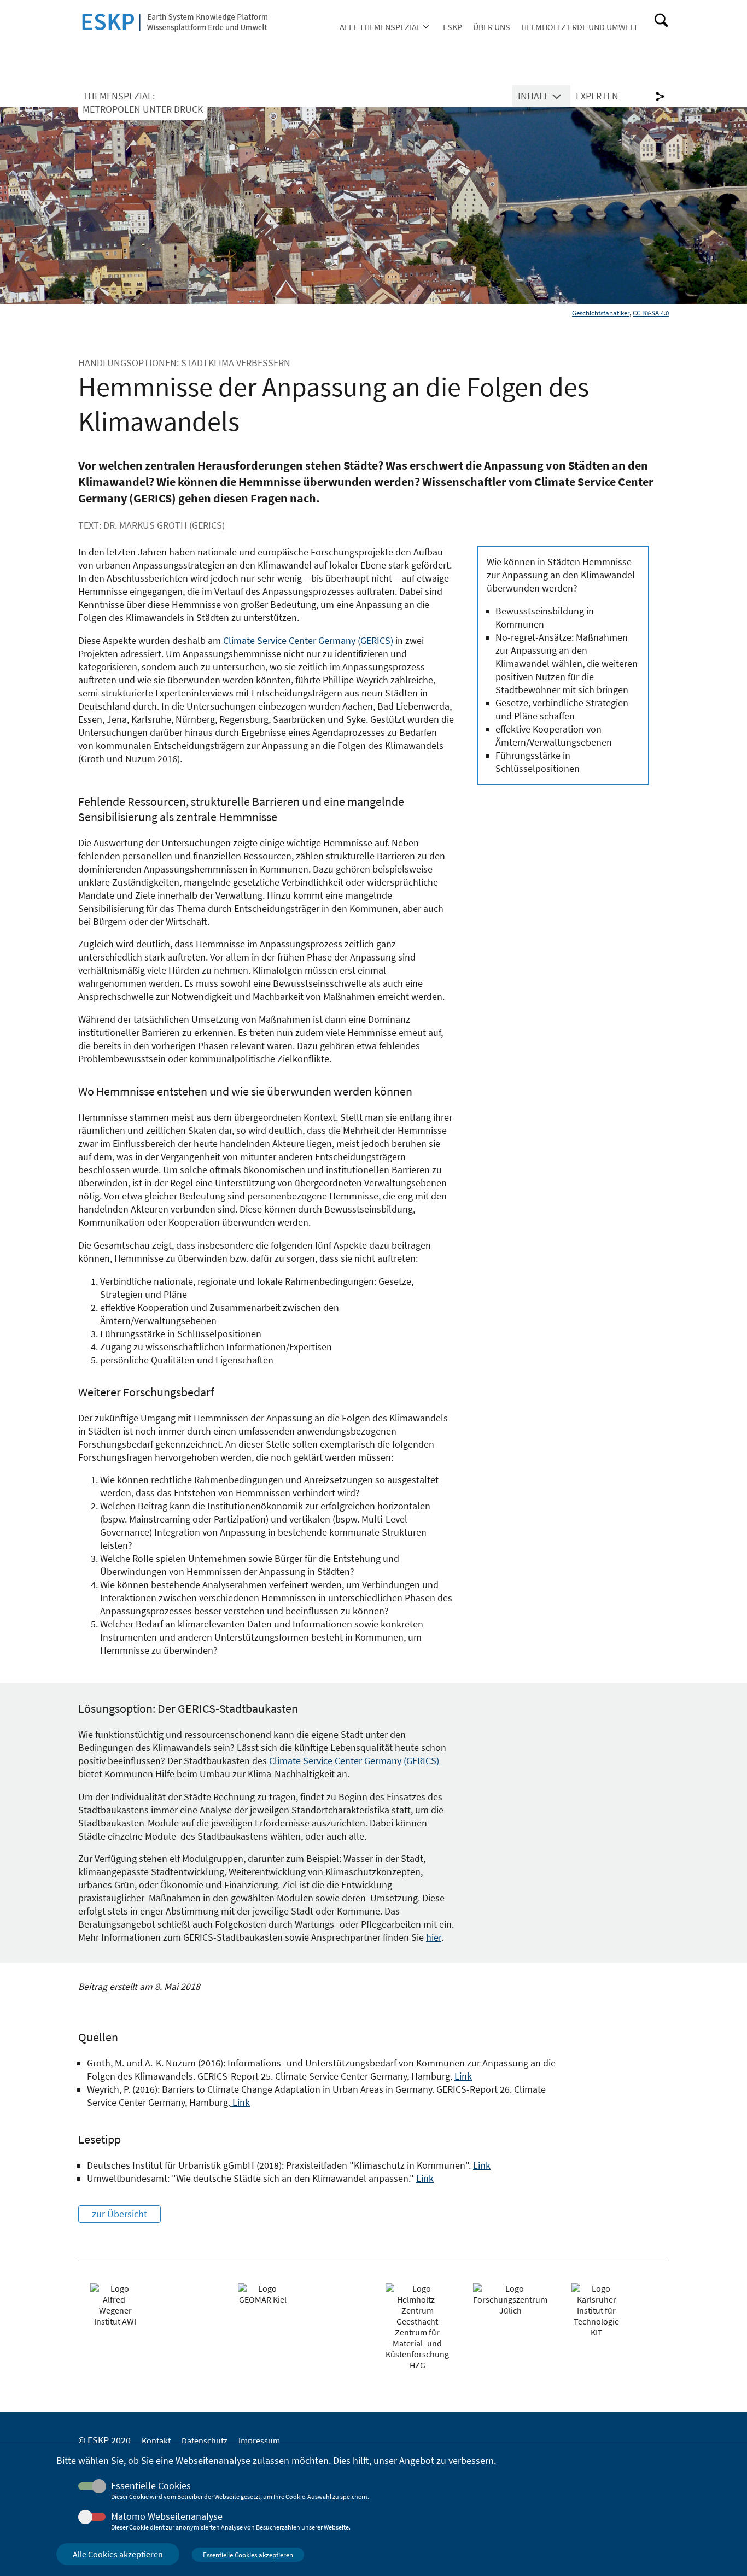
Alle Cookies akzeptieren (118, 2554)
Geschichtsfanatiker (601, 313)
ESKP (453, 27)
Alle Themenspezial (380, 27)
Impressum (259, 2440)
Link (463, 2076)
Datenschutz (205, 2440)
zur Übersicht (119, 2214)
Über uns (492, 27)
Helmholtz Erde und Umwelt (580, 27)
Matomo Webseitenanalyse (167, 2516)
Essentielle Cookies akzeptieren (248, 2555)
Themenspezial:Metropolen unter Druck (143, 103)
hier (434, 1937)
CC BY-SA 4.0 (651, 313)
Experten (597, 96)
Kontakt (156, 2440)
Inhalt (533, 96)
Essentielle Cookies (151, 2486)
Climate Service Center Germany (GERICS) (308, 641)
